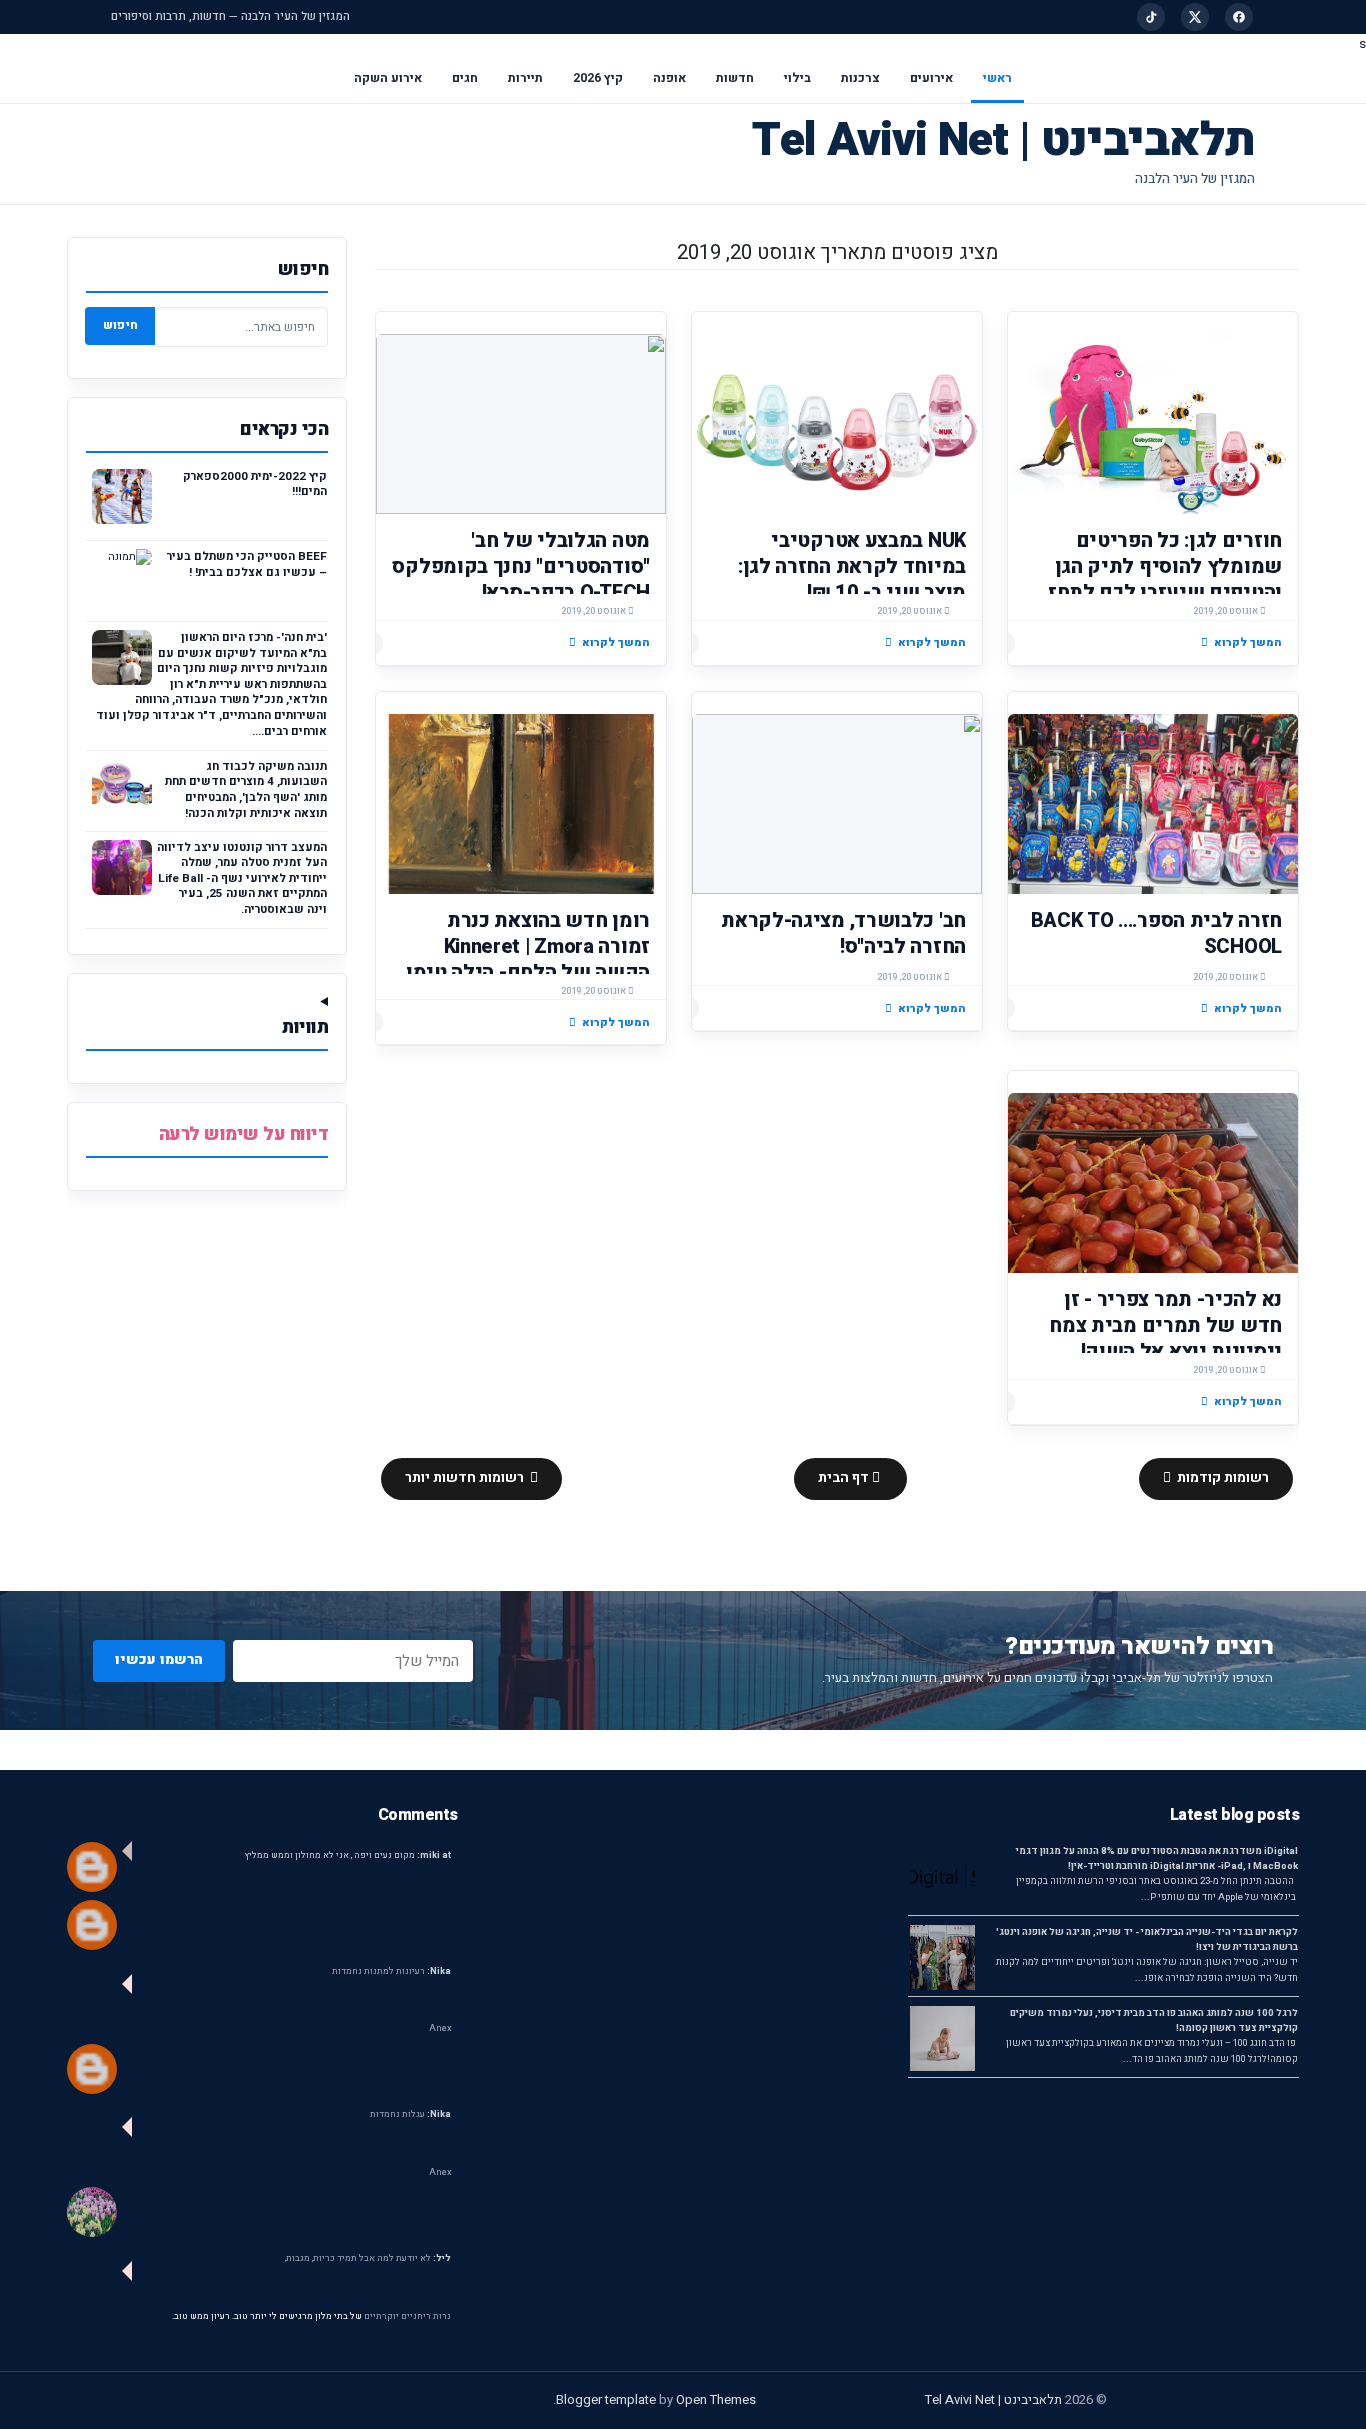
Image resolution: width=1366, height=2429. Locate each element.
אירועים (931, 78)
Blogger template (606, 2399)
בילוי (797, 78)
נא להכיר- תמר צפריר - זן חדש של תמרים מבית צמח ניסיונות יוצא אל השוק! (1165, 1325)
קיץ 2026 (598, 78)
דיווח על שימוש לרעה (244, 1134)
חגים (465, 78)
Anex (440, 2028)
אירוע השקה (388, 78)
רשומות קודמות (1221, 1478)
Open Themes (716, 2399)
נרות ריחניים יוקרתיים (407, 2316)
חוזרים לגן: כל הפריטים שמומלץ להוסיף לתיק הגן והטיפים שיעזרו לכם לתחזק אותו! (1158, 579)
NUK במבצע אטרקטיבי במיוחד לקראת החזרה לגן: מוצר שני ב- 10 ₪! (852, 566)
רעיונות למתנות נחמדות (391, 1971)
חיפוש (120, 325)
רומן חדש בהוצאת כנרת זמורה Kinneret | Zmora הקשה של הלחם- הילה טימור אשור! (522, 959)
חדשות (735, 78)
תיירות (525, 78)
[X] (1195, 17)
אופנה (669, 78)
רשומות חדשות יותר (466, 1478)
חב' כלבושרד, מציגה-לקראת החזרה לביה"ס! (843, 933)
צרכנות (860, 78)
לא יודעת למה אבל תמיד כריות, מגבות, (368, 2258)
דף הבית (845, 1478)
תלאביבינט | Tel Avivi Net (1003, 140)
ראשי (997, 78)
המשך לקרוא (1248, 642)
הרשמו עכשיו (159, 1659)
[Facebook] (1239, 17)
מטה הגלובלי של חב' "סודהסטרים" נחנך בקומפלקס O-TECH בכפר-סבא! (521, 566)
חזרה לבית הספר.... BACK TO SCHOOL (1156, 933)
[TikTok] (1151, 17)
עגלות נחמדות (410, 2114)
